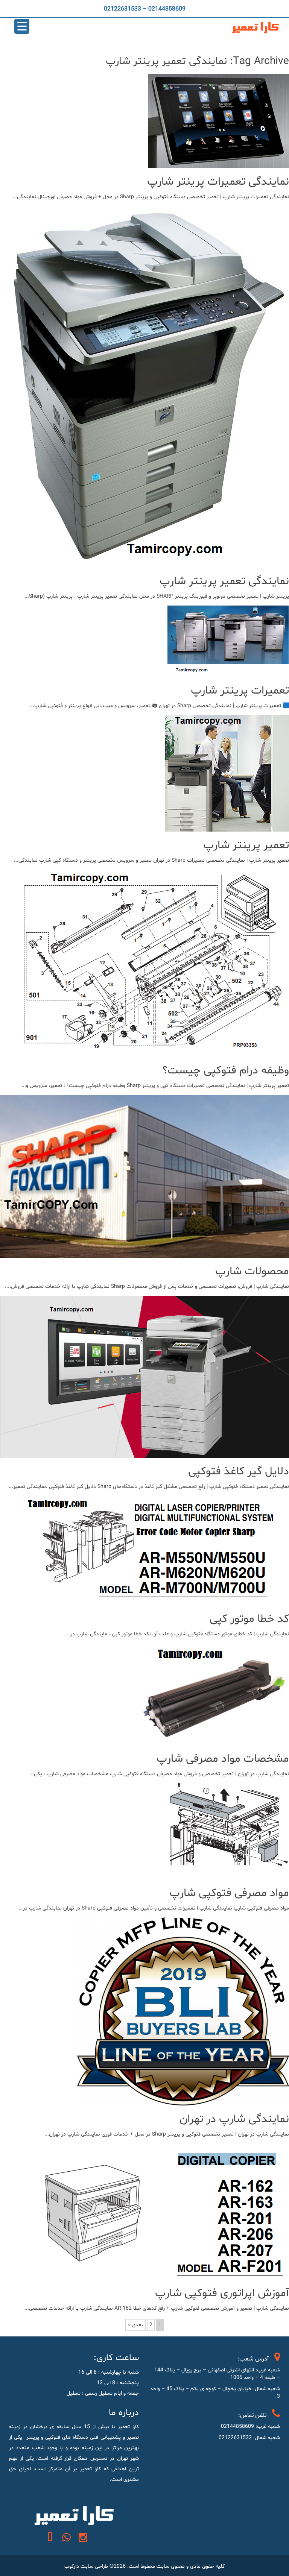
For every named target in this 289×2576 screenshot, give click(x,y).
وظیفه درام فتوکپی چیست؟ (226, 1071)
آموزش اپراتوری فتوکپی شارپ (222, 2293)
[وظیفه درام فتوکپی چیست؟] (153, 1051)
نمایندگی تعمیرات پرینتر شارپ (218, 182)
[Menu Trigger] (22, 26)
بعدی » (135, 2325)
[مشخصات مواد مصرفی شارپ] (212, 1740)
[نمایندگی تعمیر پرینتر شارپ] (146, 562)
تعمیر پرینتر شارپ (246, 845)
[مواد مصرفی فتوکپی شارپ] (230, 1874)
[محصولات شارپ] (144, 1252)
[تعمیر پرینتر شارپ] (227, 826)
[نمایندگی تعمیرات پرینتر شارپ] (218, 163)
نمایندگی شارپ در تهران (234, 2119)
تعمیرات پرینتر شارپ (240, 691)
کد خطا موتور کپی (249, 1619)
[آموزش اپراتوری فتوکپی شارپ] (161, 2274)
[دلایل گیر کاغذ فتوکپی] (144, 1452)
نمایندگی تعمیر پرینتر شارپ (224, 581)
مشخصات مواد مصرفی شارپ (223, 1759)
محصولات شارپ (252, 1271)
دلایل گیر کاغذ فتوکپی (239, 1472)
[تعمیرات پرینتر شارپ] (228, 672)
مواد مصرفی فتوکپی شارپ (229, 1893)
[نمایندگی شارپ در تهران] (183, 2100)
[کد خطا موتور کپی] (156, 1600)
